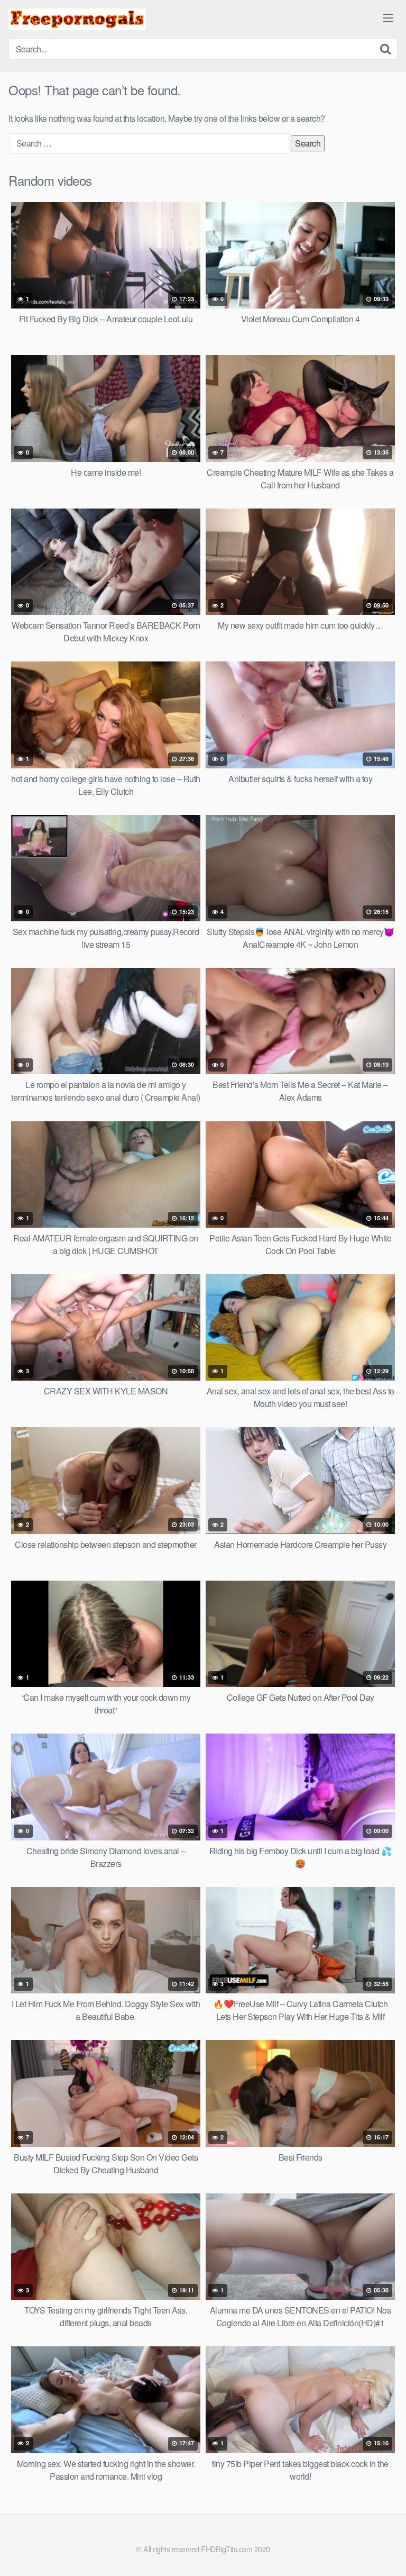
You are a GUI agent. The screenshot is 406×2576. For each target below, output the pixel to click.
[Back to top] (387, 2553)
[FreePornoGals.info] (77, 19)
